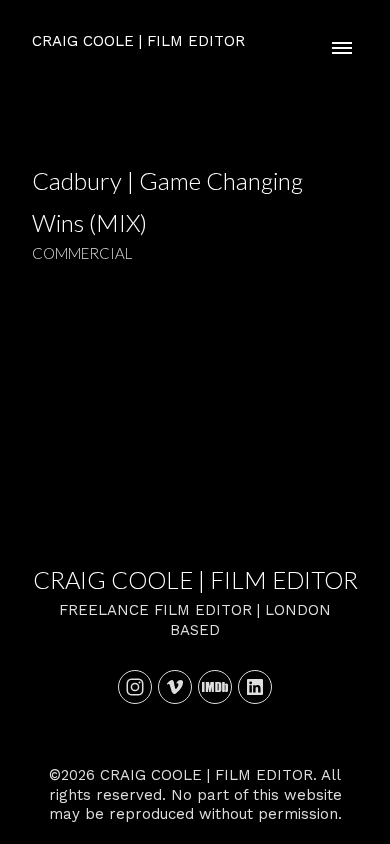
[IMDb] (215, 687)
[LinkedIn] (255, 687)
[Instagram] (135, 687)
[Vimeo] (175, 687)
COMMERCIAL (82, 253)
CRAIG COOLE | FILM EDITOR (195, 579)
